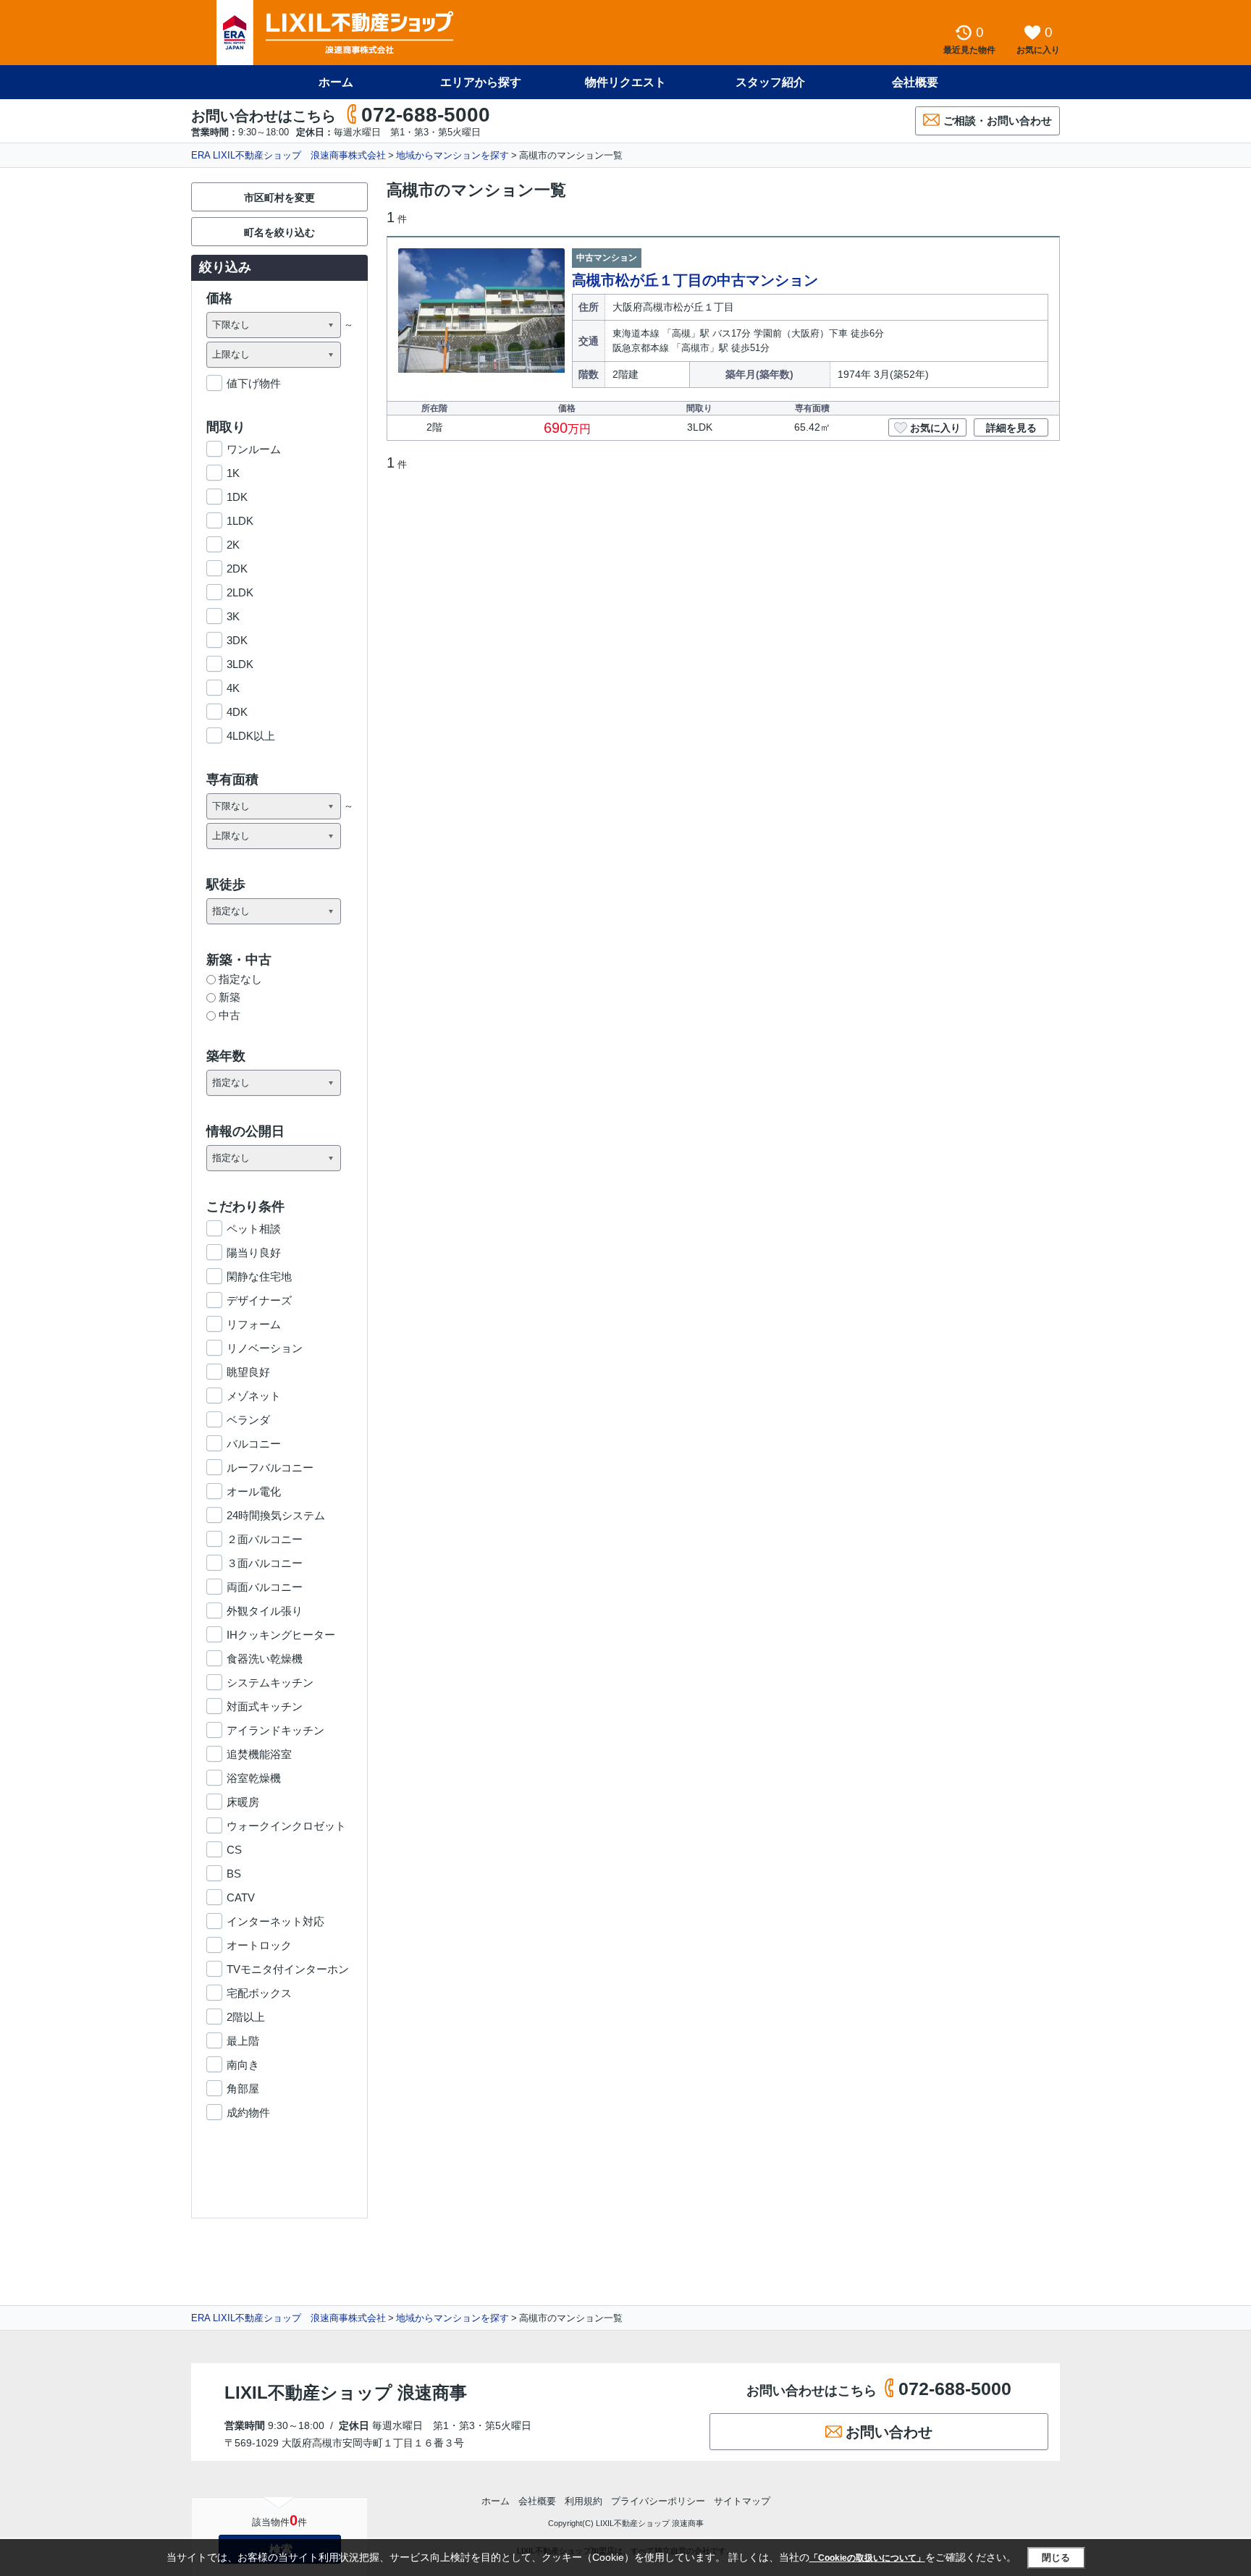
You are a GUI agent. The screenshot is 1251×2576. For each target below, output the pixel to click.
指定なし (240, 979)
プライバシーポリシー (658, 2501)
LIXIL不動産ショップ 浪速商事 (346, 2393)
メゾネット (254, 1396)
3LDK (240, 664)
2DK (237, 569)
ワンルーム (254, 449)
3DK (237, 640)
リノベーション (265, 1348)
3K (233, 616)
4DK (237, 712)
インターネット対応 (275, 1921)
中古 (229, 1015)
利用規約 (584, 2501)
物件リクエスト (625, 82)
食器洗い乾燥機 (265, 1659)
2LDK (240, 592)
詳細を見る (1011, 428)
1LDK (240, 521)
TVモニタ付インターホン (288, 1969)
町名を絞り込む (279, 232)
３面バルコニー (265, 1563)
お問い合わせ (889, 2432)
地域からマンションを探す (452, 155)
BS (234, 1874)
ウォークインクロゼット (286, 1826)
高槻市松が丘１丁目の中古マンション (695, 280)
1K (233, 473)
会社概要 (915, 82)
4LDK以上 (251, 736)
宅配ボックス (259, 1993)
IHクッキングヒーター (281, 1635)
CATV (241, 1897)
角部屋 (243, 2089)
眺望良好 (248, 1372)
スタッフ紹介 (770, 82)
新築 (229, 997)
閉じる (1056, 2558)
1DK (237, 497)
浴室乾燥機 (254, 1778)
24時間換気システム (276, 1515)
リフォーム (254, 1324)
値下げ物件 (254, 383)
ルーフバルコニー (270, 1468)
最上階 (243, 2041)
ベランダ (248, 1420)
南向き (243, 2065)
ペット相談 (254, 1229)
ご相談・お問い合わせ (998, 121)
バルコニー (254, 1444)
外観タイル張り (265, 1611)
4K (233, 688)
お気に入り (935, 428)
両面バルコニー (265, 1587)
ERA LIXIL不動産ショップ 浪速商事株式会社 (288, 155)
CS (234, 1850)
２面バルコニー (265, 1539)
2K (233, 545)
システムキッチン (270, 1682)
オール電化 (254, 1491)
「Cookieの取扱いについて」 (867, 2558)
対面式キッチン (265, 1706)
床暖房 (243, 1802)
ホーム (336, 82)
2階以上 (246, 2017)
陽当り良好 (254, 1253)
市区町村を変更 (279, 198)
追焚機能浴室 (259, 1754)
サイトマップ (742, 2501)
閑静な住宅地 (259, 1276)
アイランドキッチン (275, 1730)
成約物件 (248, 2112)
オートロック (259, 1945)
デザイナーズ (259, 1300)
